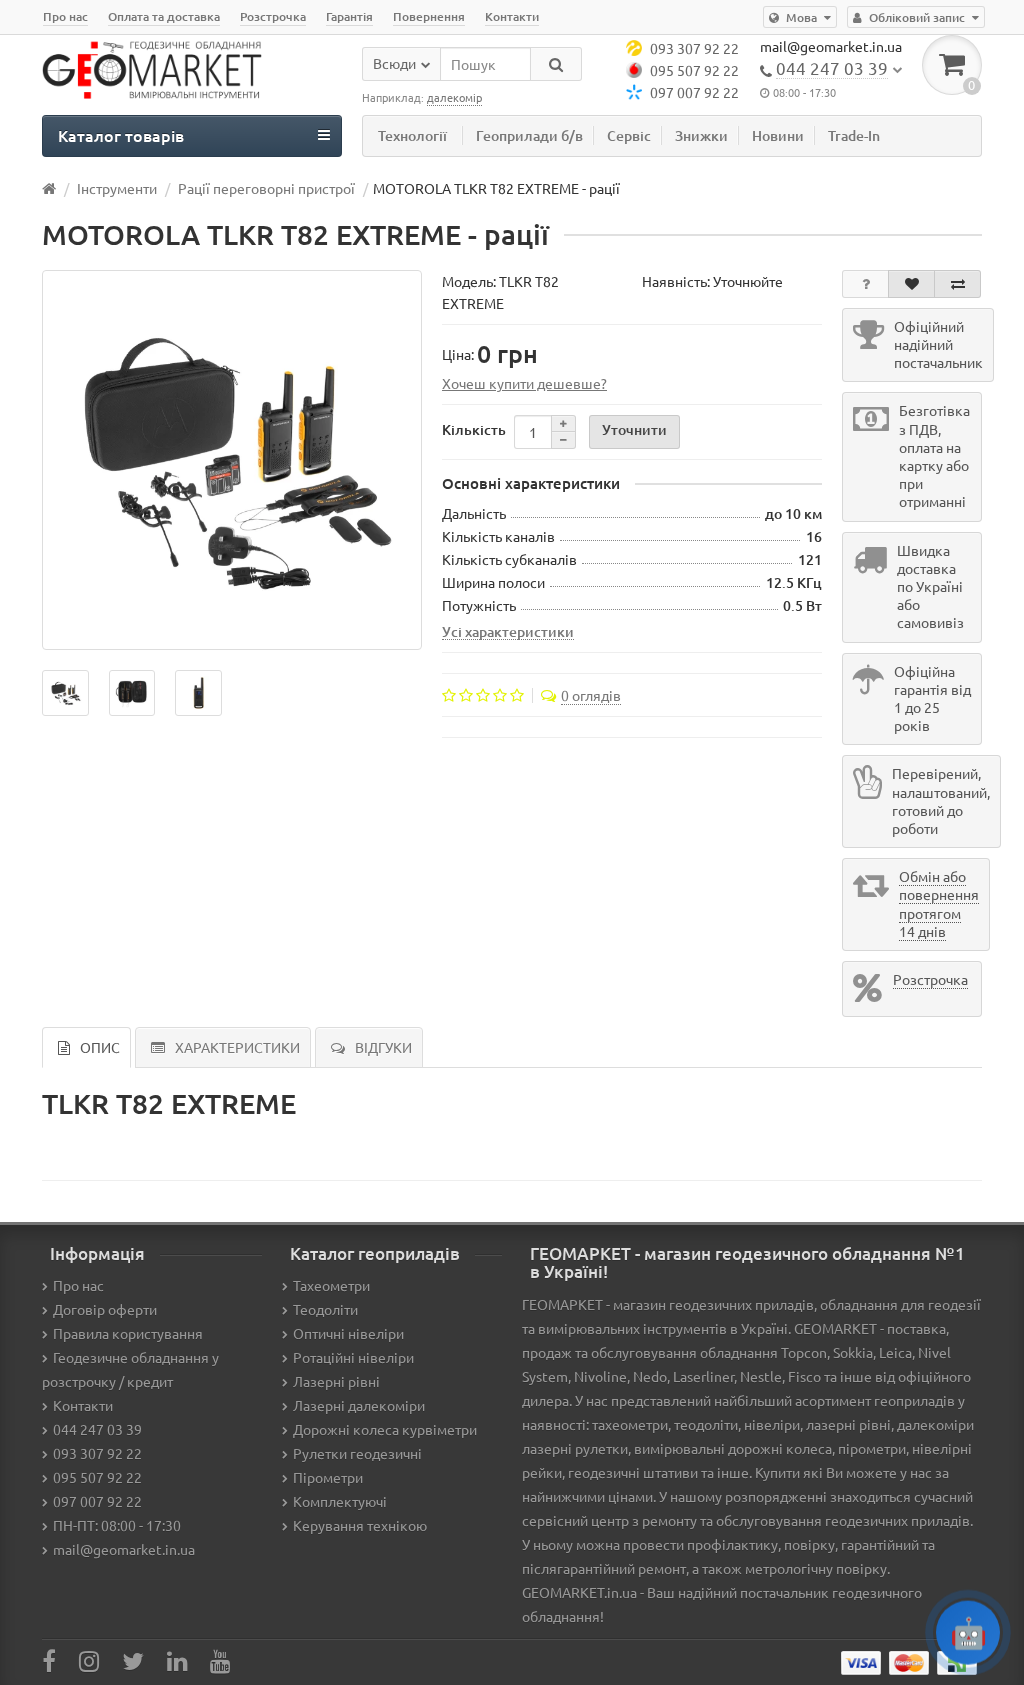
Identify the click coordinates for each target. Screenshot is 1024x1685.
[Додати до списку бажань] (911, 284)
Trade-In (854, 135)
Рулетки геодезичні (357, 1453)
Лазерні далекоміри (359, 1405)
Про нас (65, 16)
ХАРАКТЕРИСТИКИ (237, 1047)
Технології (412, 135)
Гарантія (349, 16)
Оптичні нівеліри (348, 1333)
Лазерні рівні (336, 1381)
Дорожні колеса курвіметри (385, 1429)
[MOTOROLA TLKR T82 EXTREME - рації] (232, 460)
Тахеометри (331, 1285)
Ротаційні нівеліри (353, 1357)
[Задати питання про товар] (865, 284)
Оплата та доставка (164, 16)
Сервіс (629, 135)
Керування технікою (360, 1525)
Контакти (512, 16)
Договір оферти (105, 1309)
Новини (778, 135)
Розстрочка (273, 16)
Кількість (474, 429)
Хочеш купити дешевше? (524, 383)
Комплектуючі (340, 1501)
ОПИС (100, 1047)
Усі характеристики (508, 631)
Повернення (429, 16)
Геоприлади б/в (529, 135)
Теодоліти (325, 1309)
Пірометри (328, 1477)
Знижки (701, 135)
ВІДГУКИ (383, 1047)
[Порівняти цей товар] (957, 284)
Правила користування (128, 1333)
